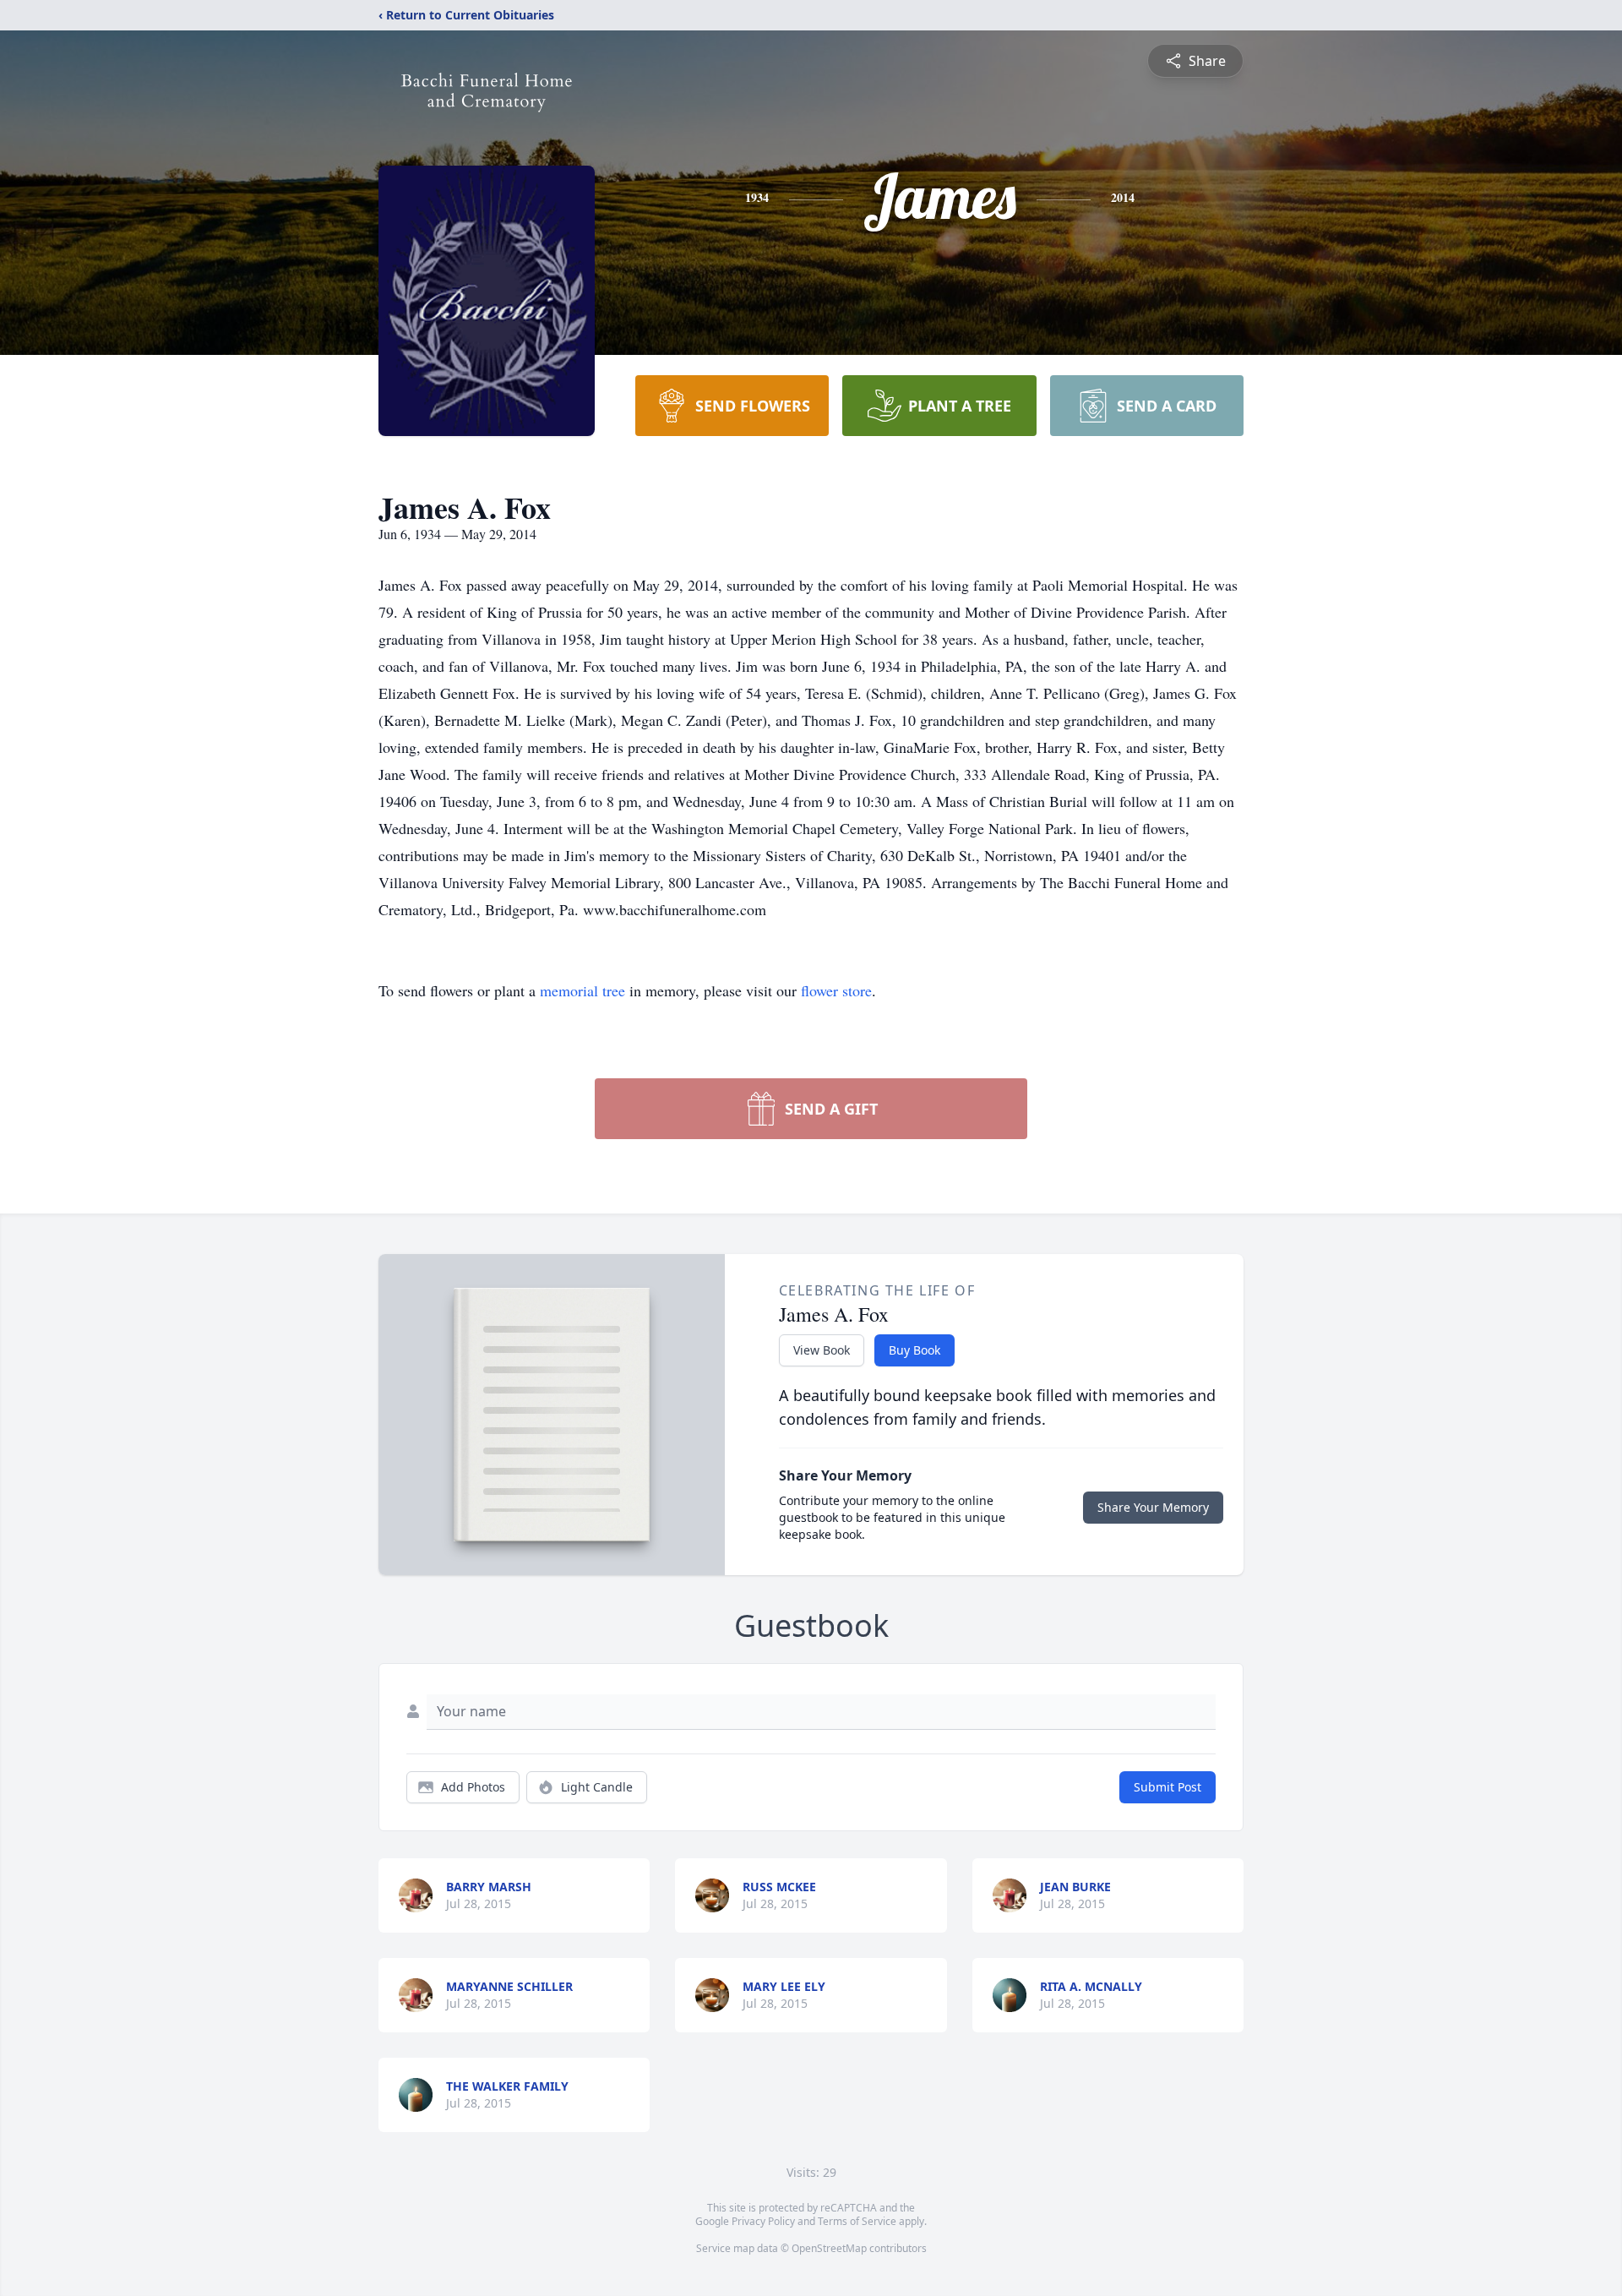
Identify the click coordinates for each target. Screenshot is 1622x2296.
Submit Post (1168, 1787)
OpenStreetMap (829, 2248)
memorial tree (582, 990)
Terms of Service (857, 2221)
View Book (822, 1350)
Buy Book (914, 1350)
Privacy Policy (763, 2221)
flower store (836, 990)
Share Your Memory (1153, 1507)
